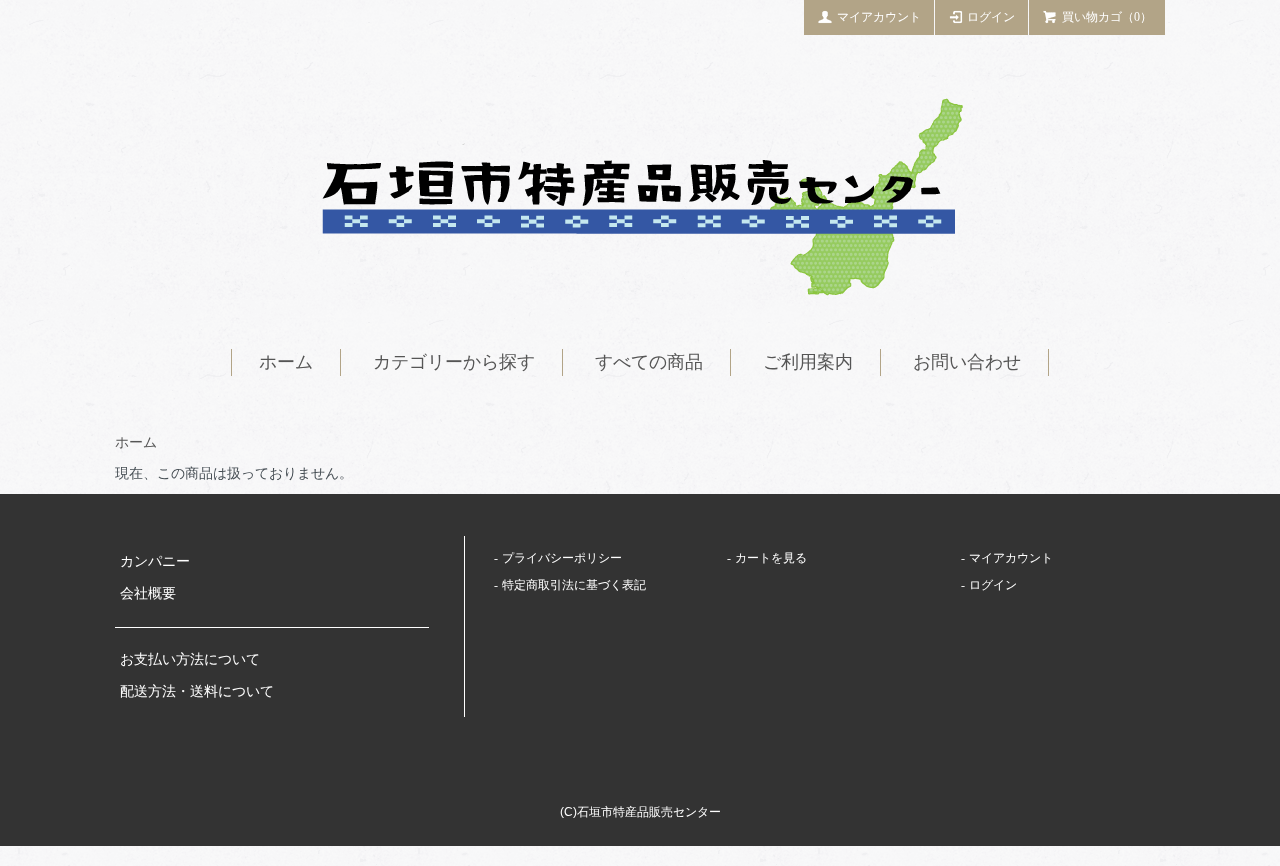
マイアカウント (879, 17)
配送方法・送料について (197, 691)
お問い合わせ (967, 362)
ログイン (991, 17)
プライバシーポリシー (562, 558)
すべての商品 (649, 362)
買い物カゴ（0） (1107, 17)
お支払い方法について (190, 659)
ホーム (286, 362)
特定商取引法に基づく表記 (574, 585)
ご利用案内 (808, 362)
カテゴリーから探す (454, 362)
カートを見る (771, 558)
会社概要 (148, 593)
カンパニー (155, 561)
